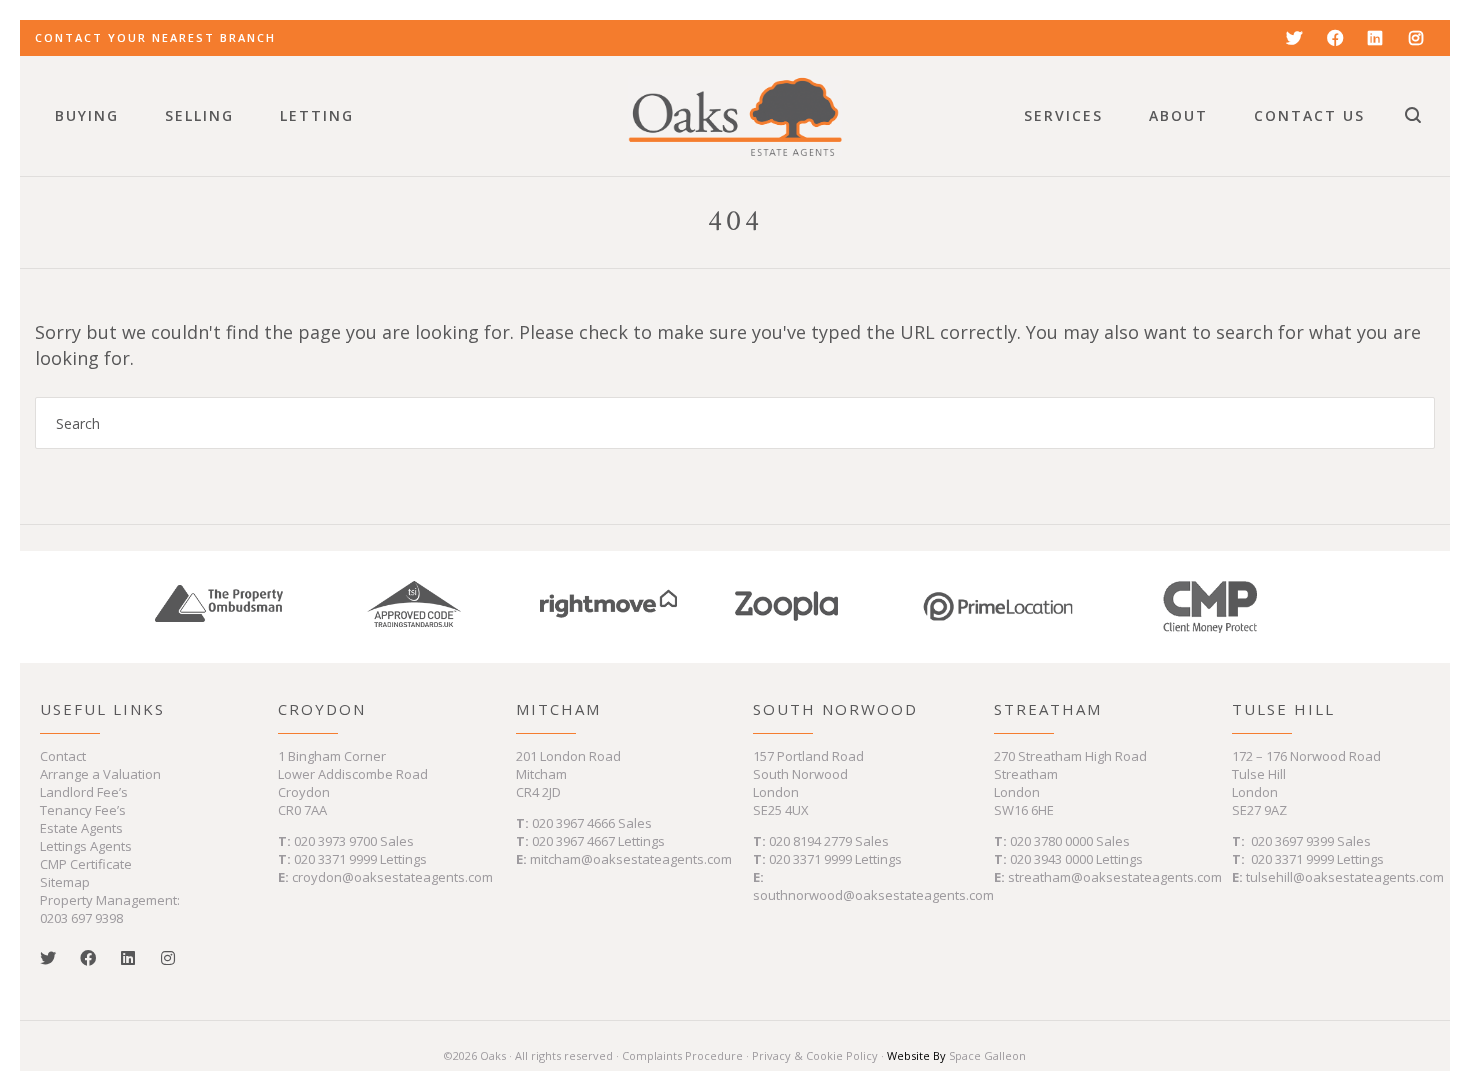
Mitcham (558, 709)
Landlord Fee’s (84, 792)
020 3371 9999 (335, 859)
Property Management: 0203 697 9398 (110, 909)
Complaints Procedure (682, 1055)
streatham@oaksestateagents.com (1115, 877)
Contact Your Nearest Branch (155, 37)
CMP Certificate (86, 864)
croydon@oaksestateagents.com (392, 877)
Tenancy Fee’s (83, 810)
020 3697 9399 (1292, 841)
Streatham (1048, 709)
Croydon (322, 709)
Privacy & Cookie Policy (815, 1055)
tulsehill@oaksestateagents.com (1345, 877)
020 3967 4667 (575, 841)
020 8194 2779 (810, 841)
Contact (63, 756)
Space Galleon (987, 1055)
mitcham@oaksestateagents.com (631, 859)
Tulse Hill (1283, 709)
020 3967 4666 (575, 823)
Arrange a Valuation (100, 774)
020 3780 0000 (1051, 841)
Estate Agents (81, 828)
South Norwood (835, 709)
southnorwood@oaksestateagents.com (873, 895)
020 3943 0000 (1051, 859)
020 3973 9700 (335, 841)
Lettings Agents (86, 846)
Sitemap (65, 882)
